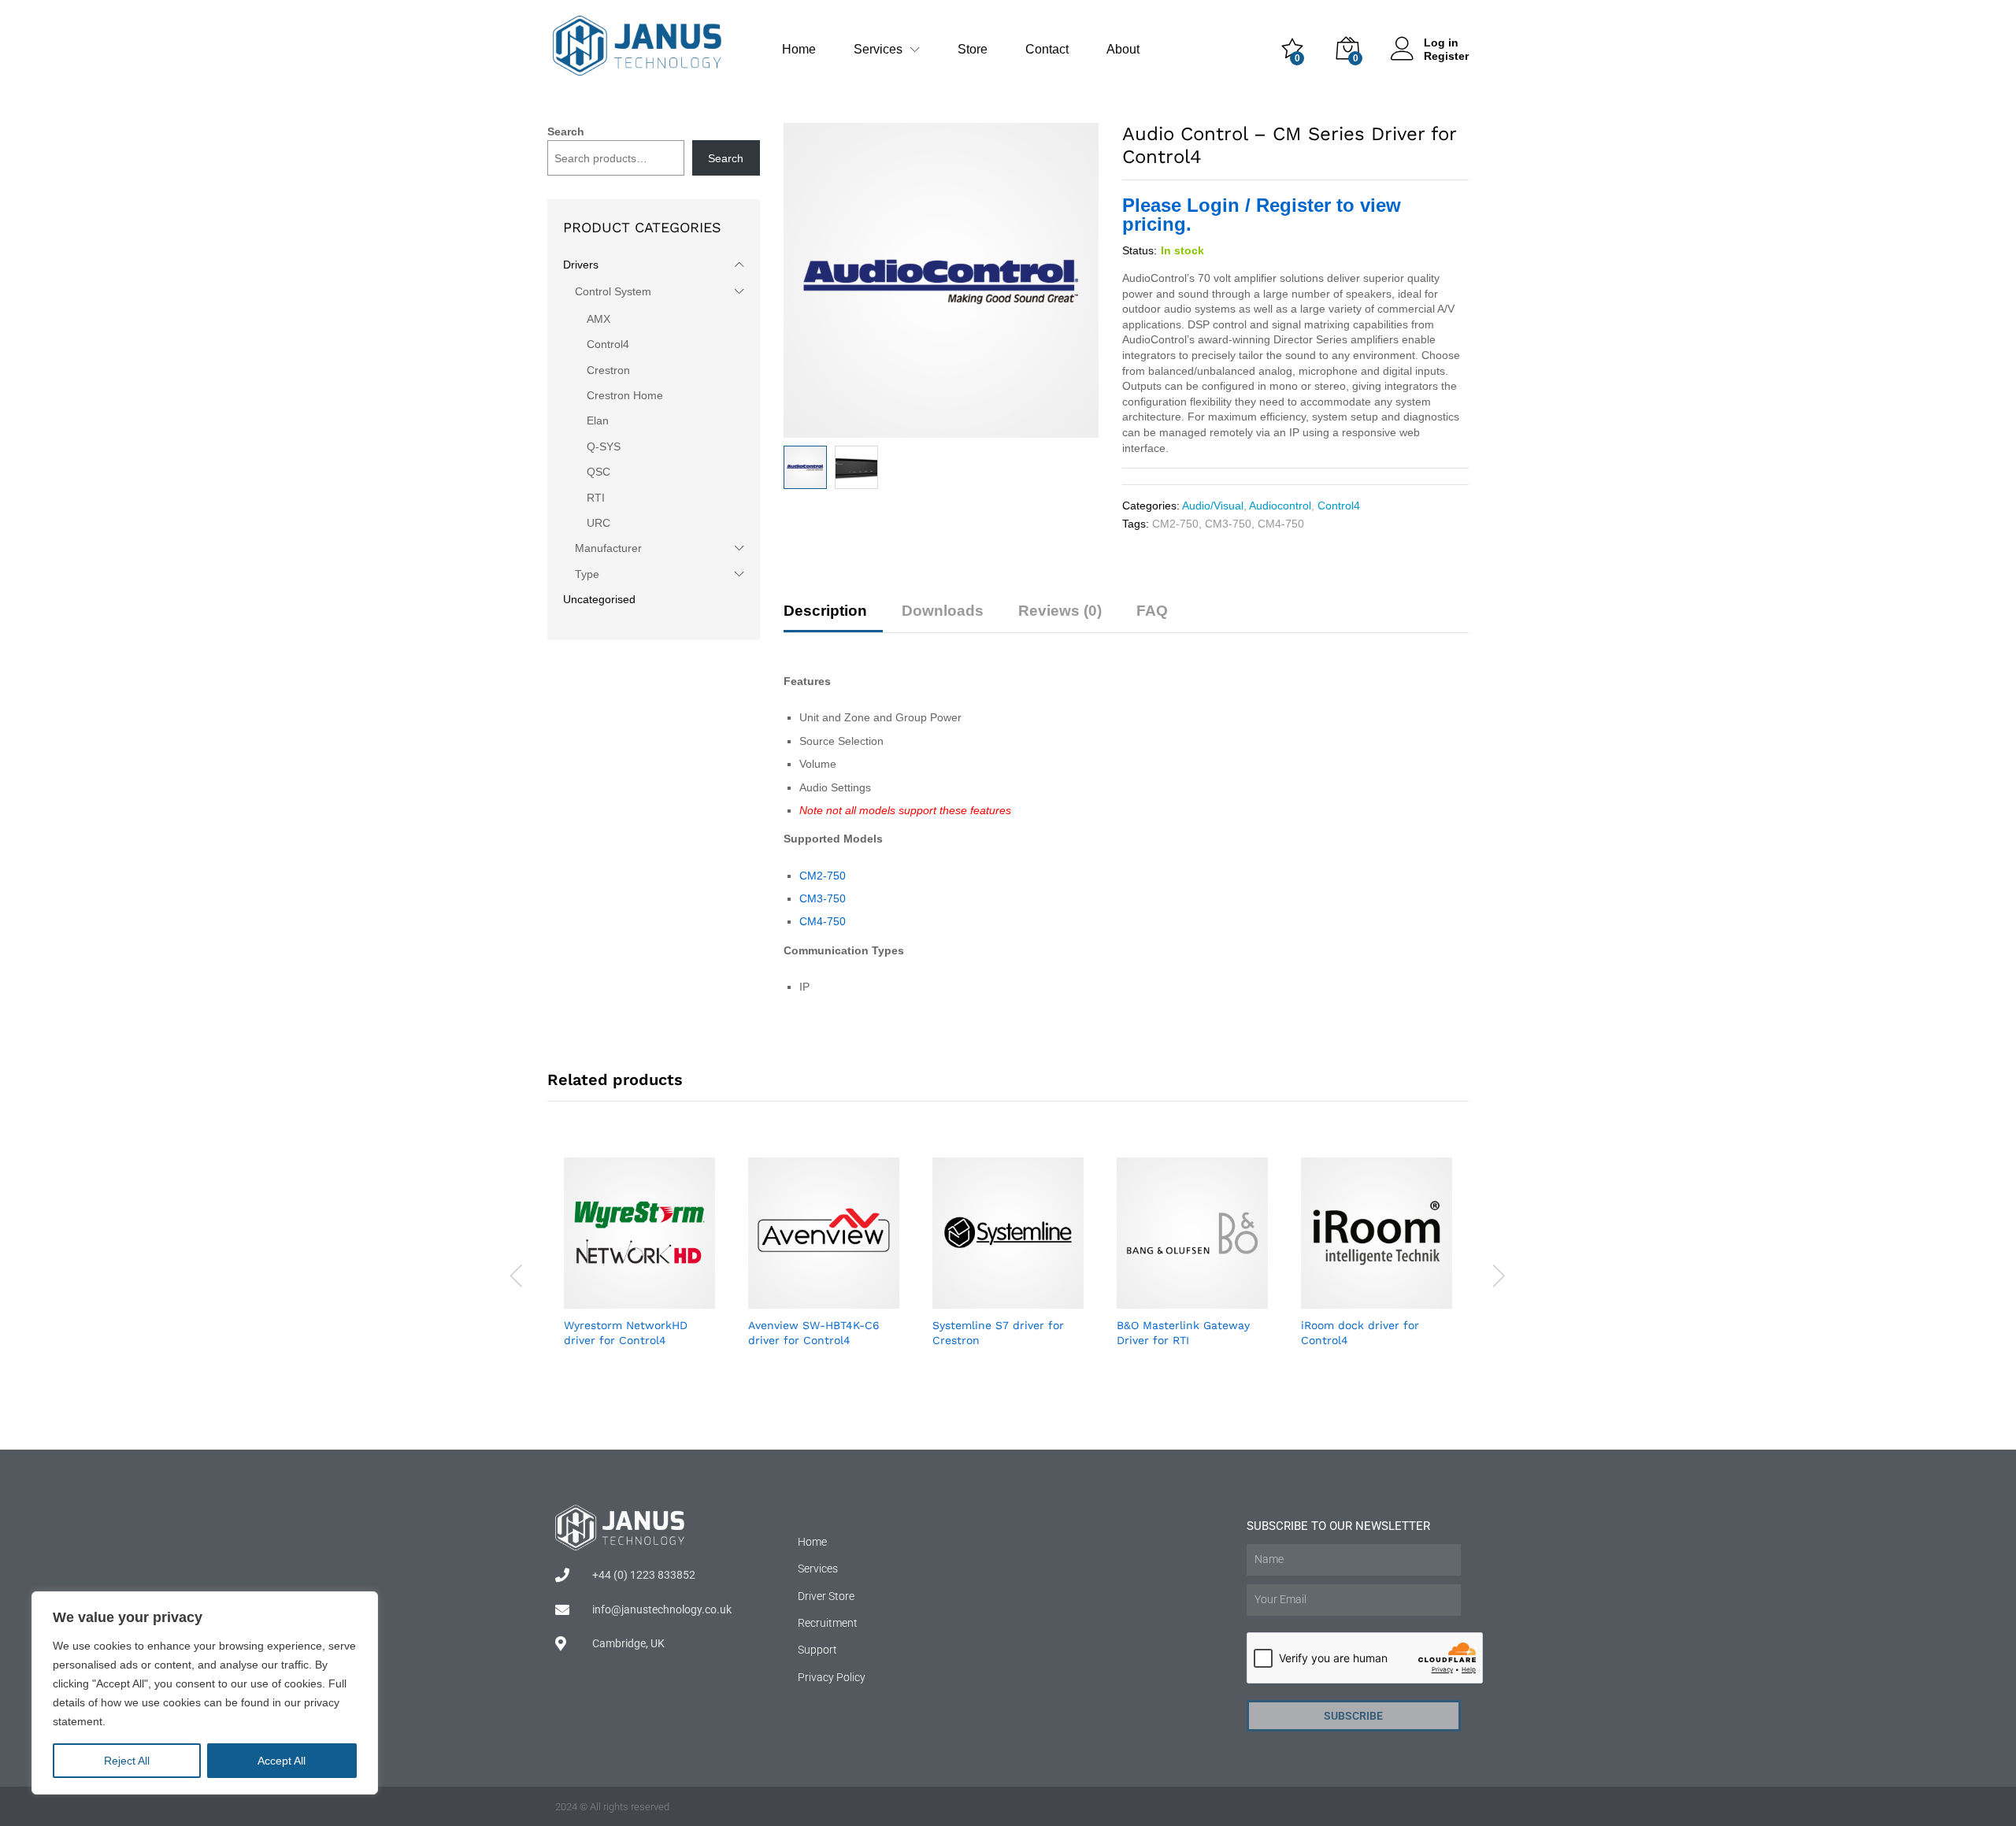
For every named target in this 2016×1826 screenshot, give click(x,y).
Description (825, 611)
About (1123, 50)
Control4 (1339, 506)
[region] (205, 1693)
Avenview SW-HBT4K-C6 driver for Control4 (814, 1332)
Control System (613, 291)
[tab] (833, 618)
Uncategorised (599, 599)
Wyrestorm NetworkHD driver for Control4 (626, 1332)
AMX (598, 319)
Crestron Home (625, 395)
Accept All (282, 1761)
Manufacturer (608, 548)
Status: (1140, 250)
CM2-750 (1175, 524)
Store (973, 50)
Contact (1047, 50)
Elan (598, 420)
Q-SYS (604, 446)
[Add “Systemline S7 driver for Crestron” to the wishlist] (1026, 1299)
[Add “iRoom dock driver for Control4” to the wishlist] (1395, 1299)
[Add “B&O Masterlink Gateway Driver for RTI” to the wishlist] (1210, 1299)
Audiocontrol (1280, 506)
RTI (596, 498)
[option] (639, 1275)
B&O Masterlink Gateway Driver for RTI (1183, 1332)
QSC (598, 472)
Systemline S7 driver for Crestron (998, 1332)
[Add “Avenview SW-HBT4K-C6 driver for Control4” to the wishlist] (842, 1299)
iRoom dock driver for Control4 (1360, 1332)
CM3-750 (1228, 524)
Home (799, 50)
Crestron (608, 370)
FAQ (1152, 611)
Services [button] (878, 50)
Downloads (943, 611)
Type (587, 574)
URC (598, 523)
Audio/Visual (1213, 506)
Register (1446, 56)
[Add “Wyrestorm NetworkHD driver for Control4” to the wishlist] (658, 1299)
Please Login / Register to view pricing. (1262, 215)
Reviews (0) (1060, 611)
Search (566, 131)
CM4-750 (1281, 524)
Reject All (127, 1761)
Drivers (581, 265)
